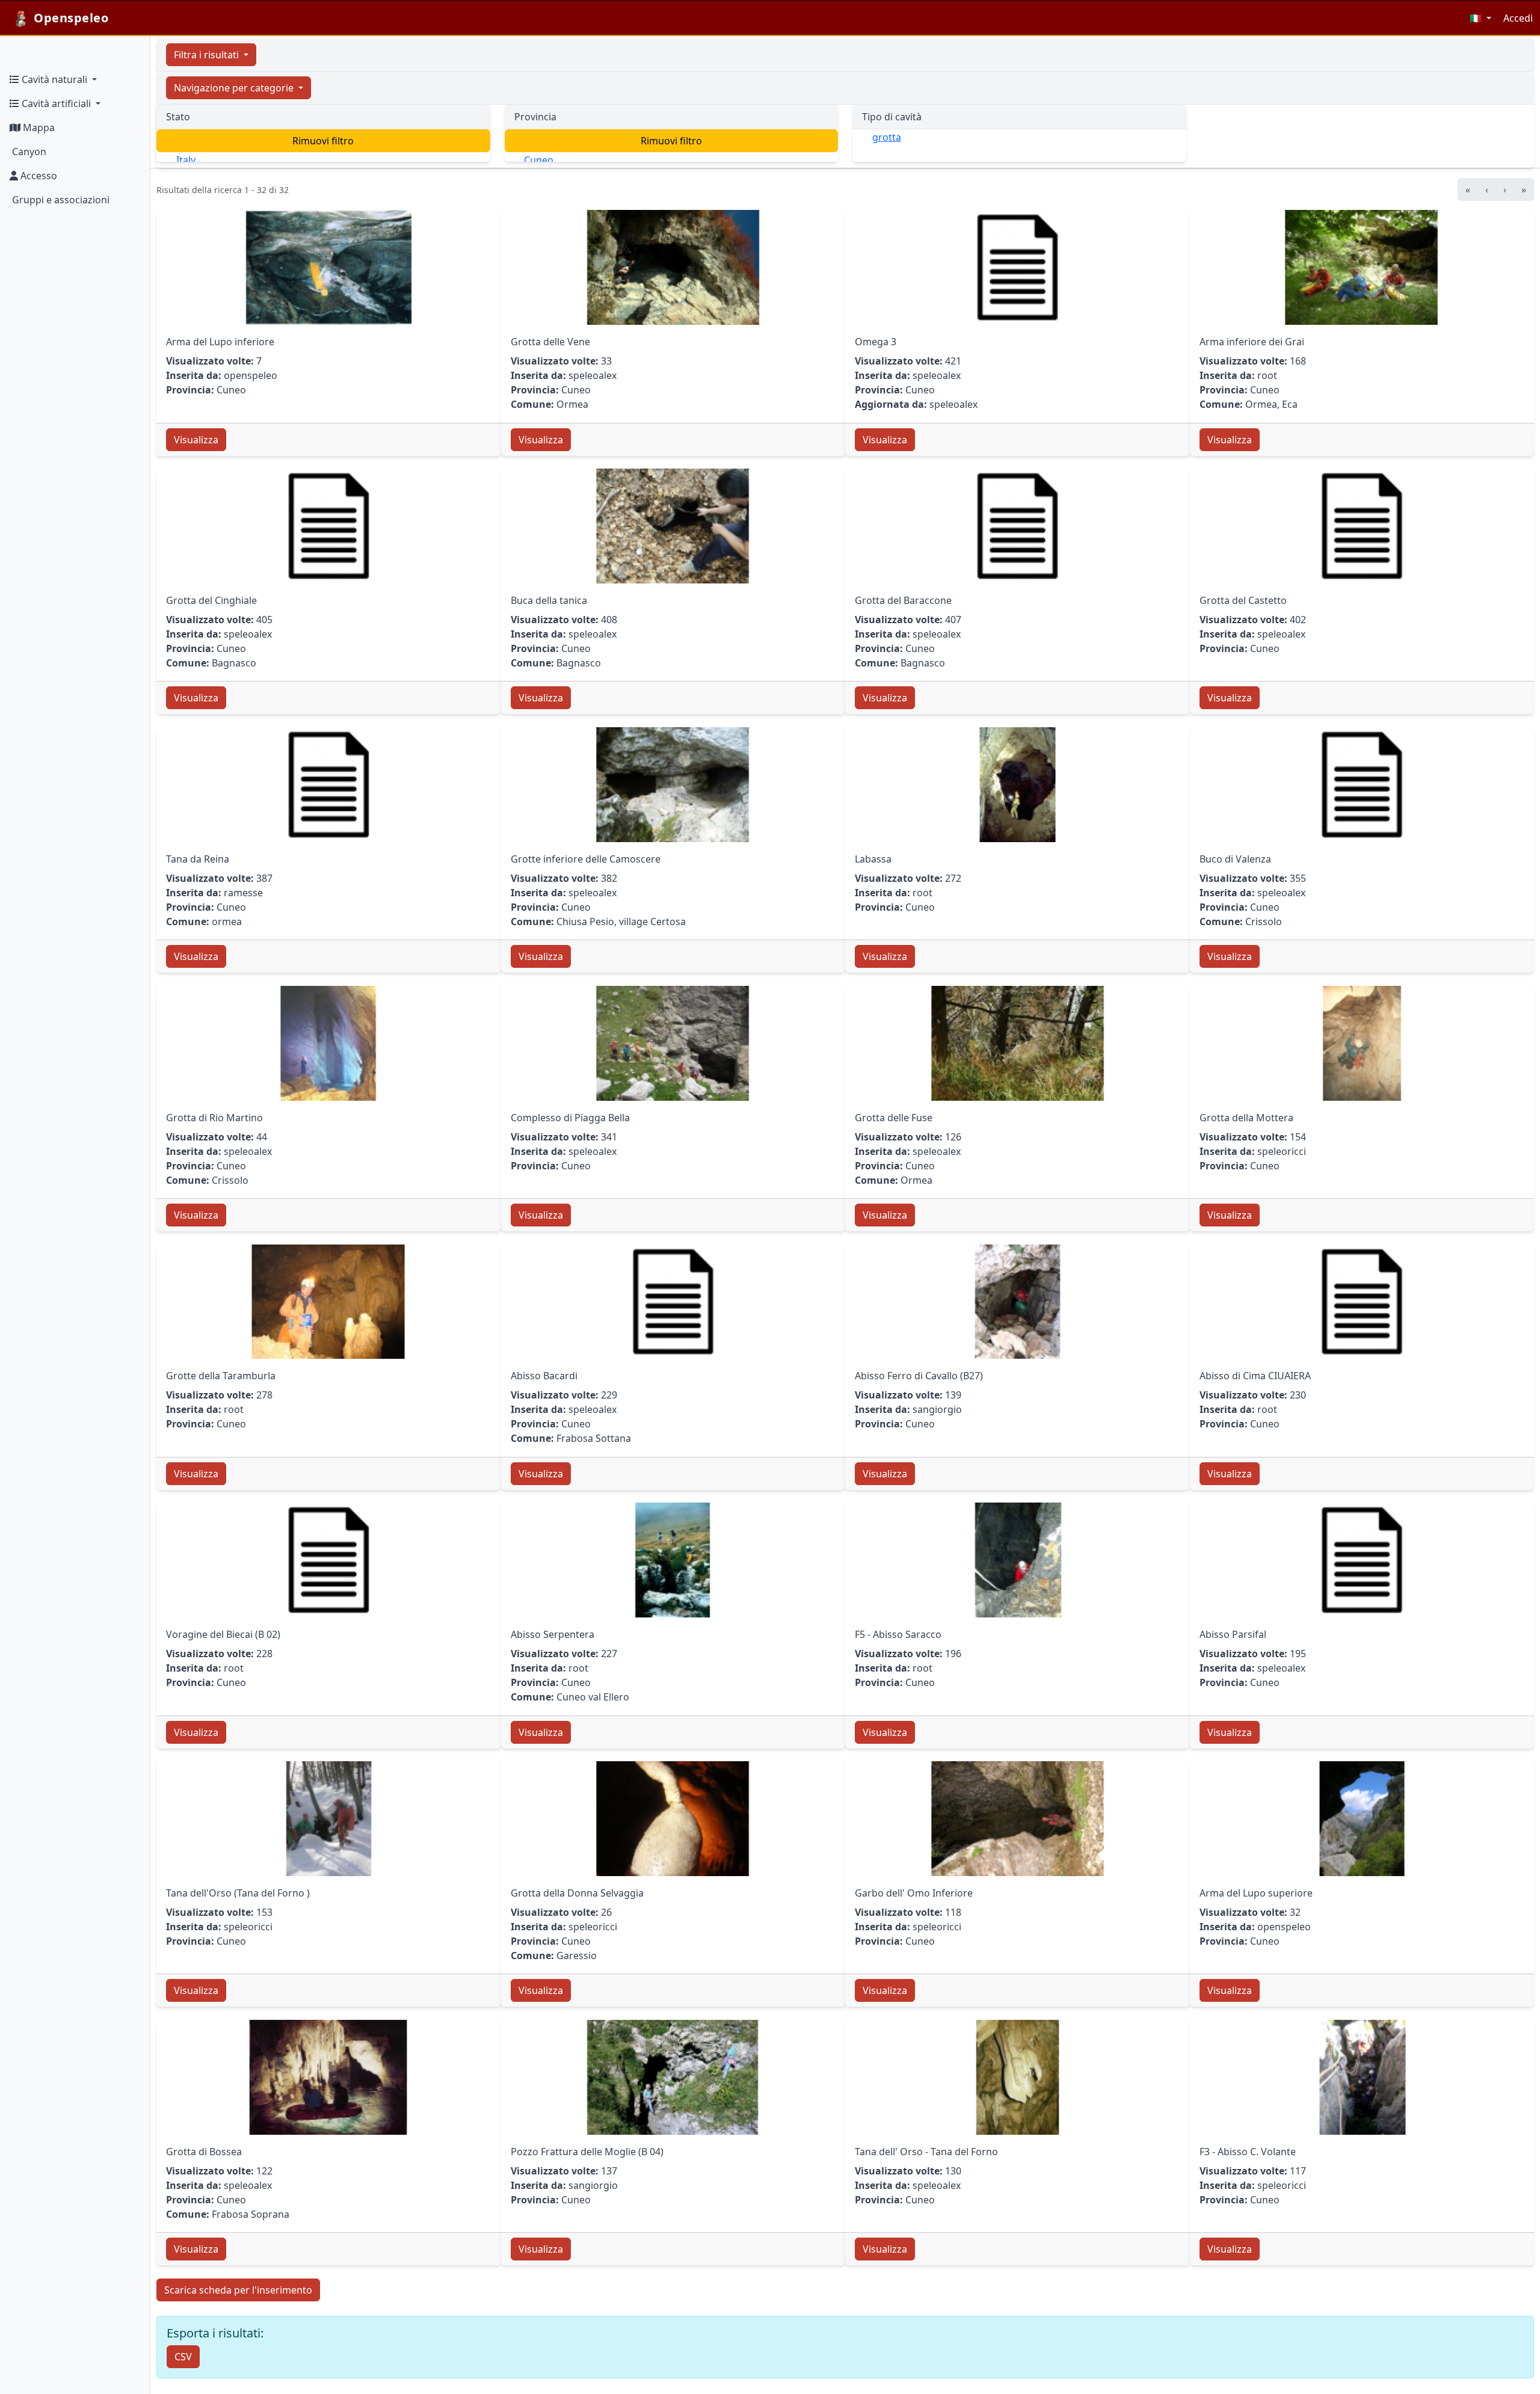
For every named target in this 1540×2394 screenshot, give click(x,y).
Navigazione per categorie (235, 88)
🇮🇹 (1477, 18)
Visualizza (196, 440)
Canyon (28, 152)
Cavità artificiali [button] (56, 103)
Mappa (38, 128)
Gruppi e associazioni (60, 200)
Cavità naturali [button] (54, 79)
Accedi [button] (1518, 18)
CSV (183, 2357)
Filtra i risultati (208, 55)
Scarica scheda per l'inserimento (238, 2290)
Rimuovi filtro (323, 141)
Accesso (38, 176)
